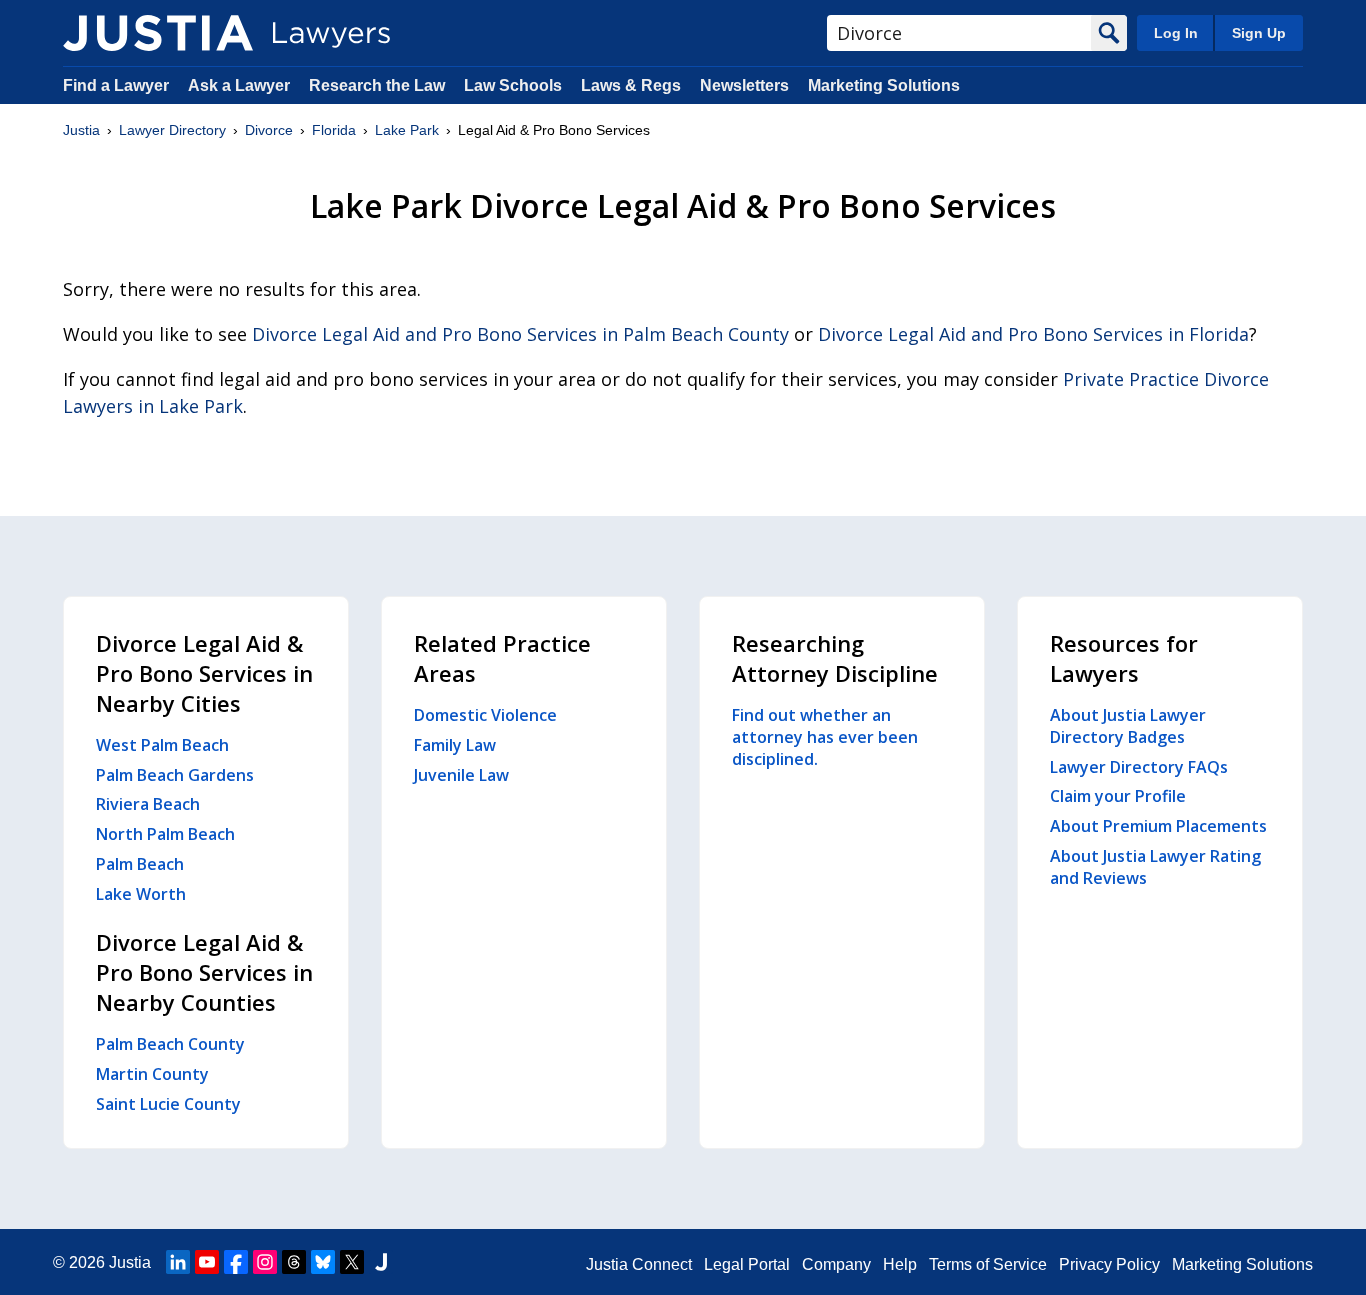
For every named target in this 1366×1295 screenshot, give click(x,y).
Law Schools (513, 85)
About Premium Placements (1158, 826)
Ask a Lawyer (241, 85)
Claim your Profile (1118, 796)
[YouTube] (207, 1262)
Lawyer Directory (172, 130)
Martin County (152, 1074)
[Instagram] (265, 1262)
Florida (334, 130)
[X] (352, 1262)
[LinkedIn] (178, 1262)
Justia (81, 130)
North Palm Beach (165, 834)
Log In (1176, 33)
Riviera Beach (148, 804)
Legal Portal (747, 1264)
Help (900, 1264)
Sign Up (1259, 33)
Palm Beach (140, 864)
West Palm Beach (162, 745)
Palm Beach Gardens (175, 775)
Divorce (269, 130)
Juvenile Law (461, 775)
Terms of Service (988, 1264)
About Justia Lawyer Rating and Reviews (1155, 867)
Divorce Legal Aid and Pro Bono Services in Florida (1033, 334)
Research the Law (377, 85)
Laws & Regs (631, 85)
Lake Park (407, 130)
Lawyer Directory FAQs (1139, 767)
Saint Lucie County (168, 1104)
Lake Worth (141, 894)
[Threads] (294, 1262)
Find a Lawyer (116, 85)
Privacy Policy (1109, 1264)
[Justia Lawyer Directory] (158, 33)
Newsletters (744, 85)
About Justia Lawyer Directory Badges (1128, 726)
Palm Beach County (170, 1044)
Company (836, 1264)
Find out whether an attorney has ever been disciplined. (825, 737)
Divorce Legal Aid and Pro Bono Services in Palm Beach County (520, 334)
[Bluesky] (323, 1262)
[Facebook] (236, 1262)
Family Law (455, 745)
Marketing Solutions (884, 85)
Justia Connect (639, 1264)
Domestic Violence (485, 715)
